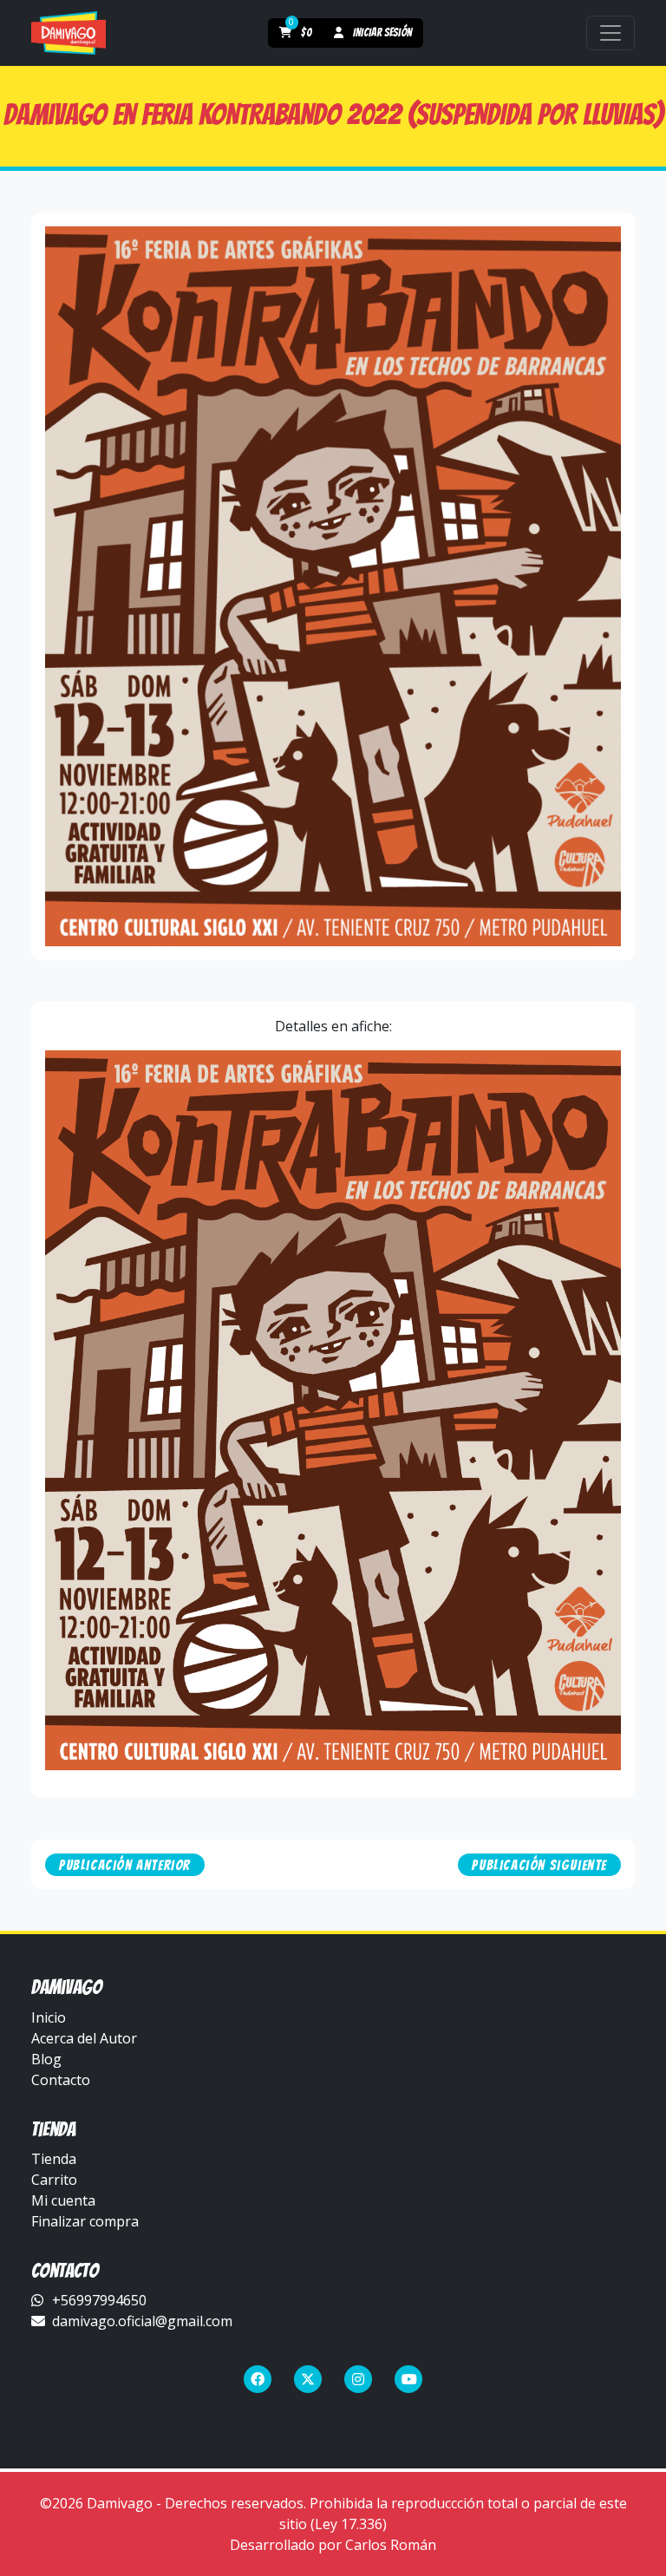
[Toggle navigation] (610, 33)
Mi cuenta (63, 2200)
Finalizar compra (85, 2221)
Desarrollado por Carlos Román (333, 2545)
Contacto (61, 2080)
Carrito (54, 2180)
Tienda (54, 2159)
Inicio (49, 2017)
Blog (46, 2059)
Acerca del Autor (84, 2038)
